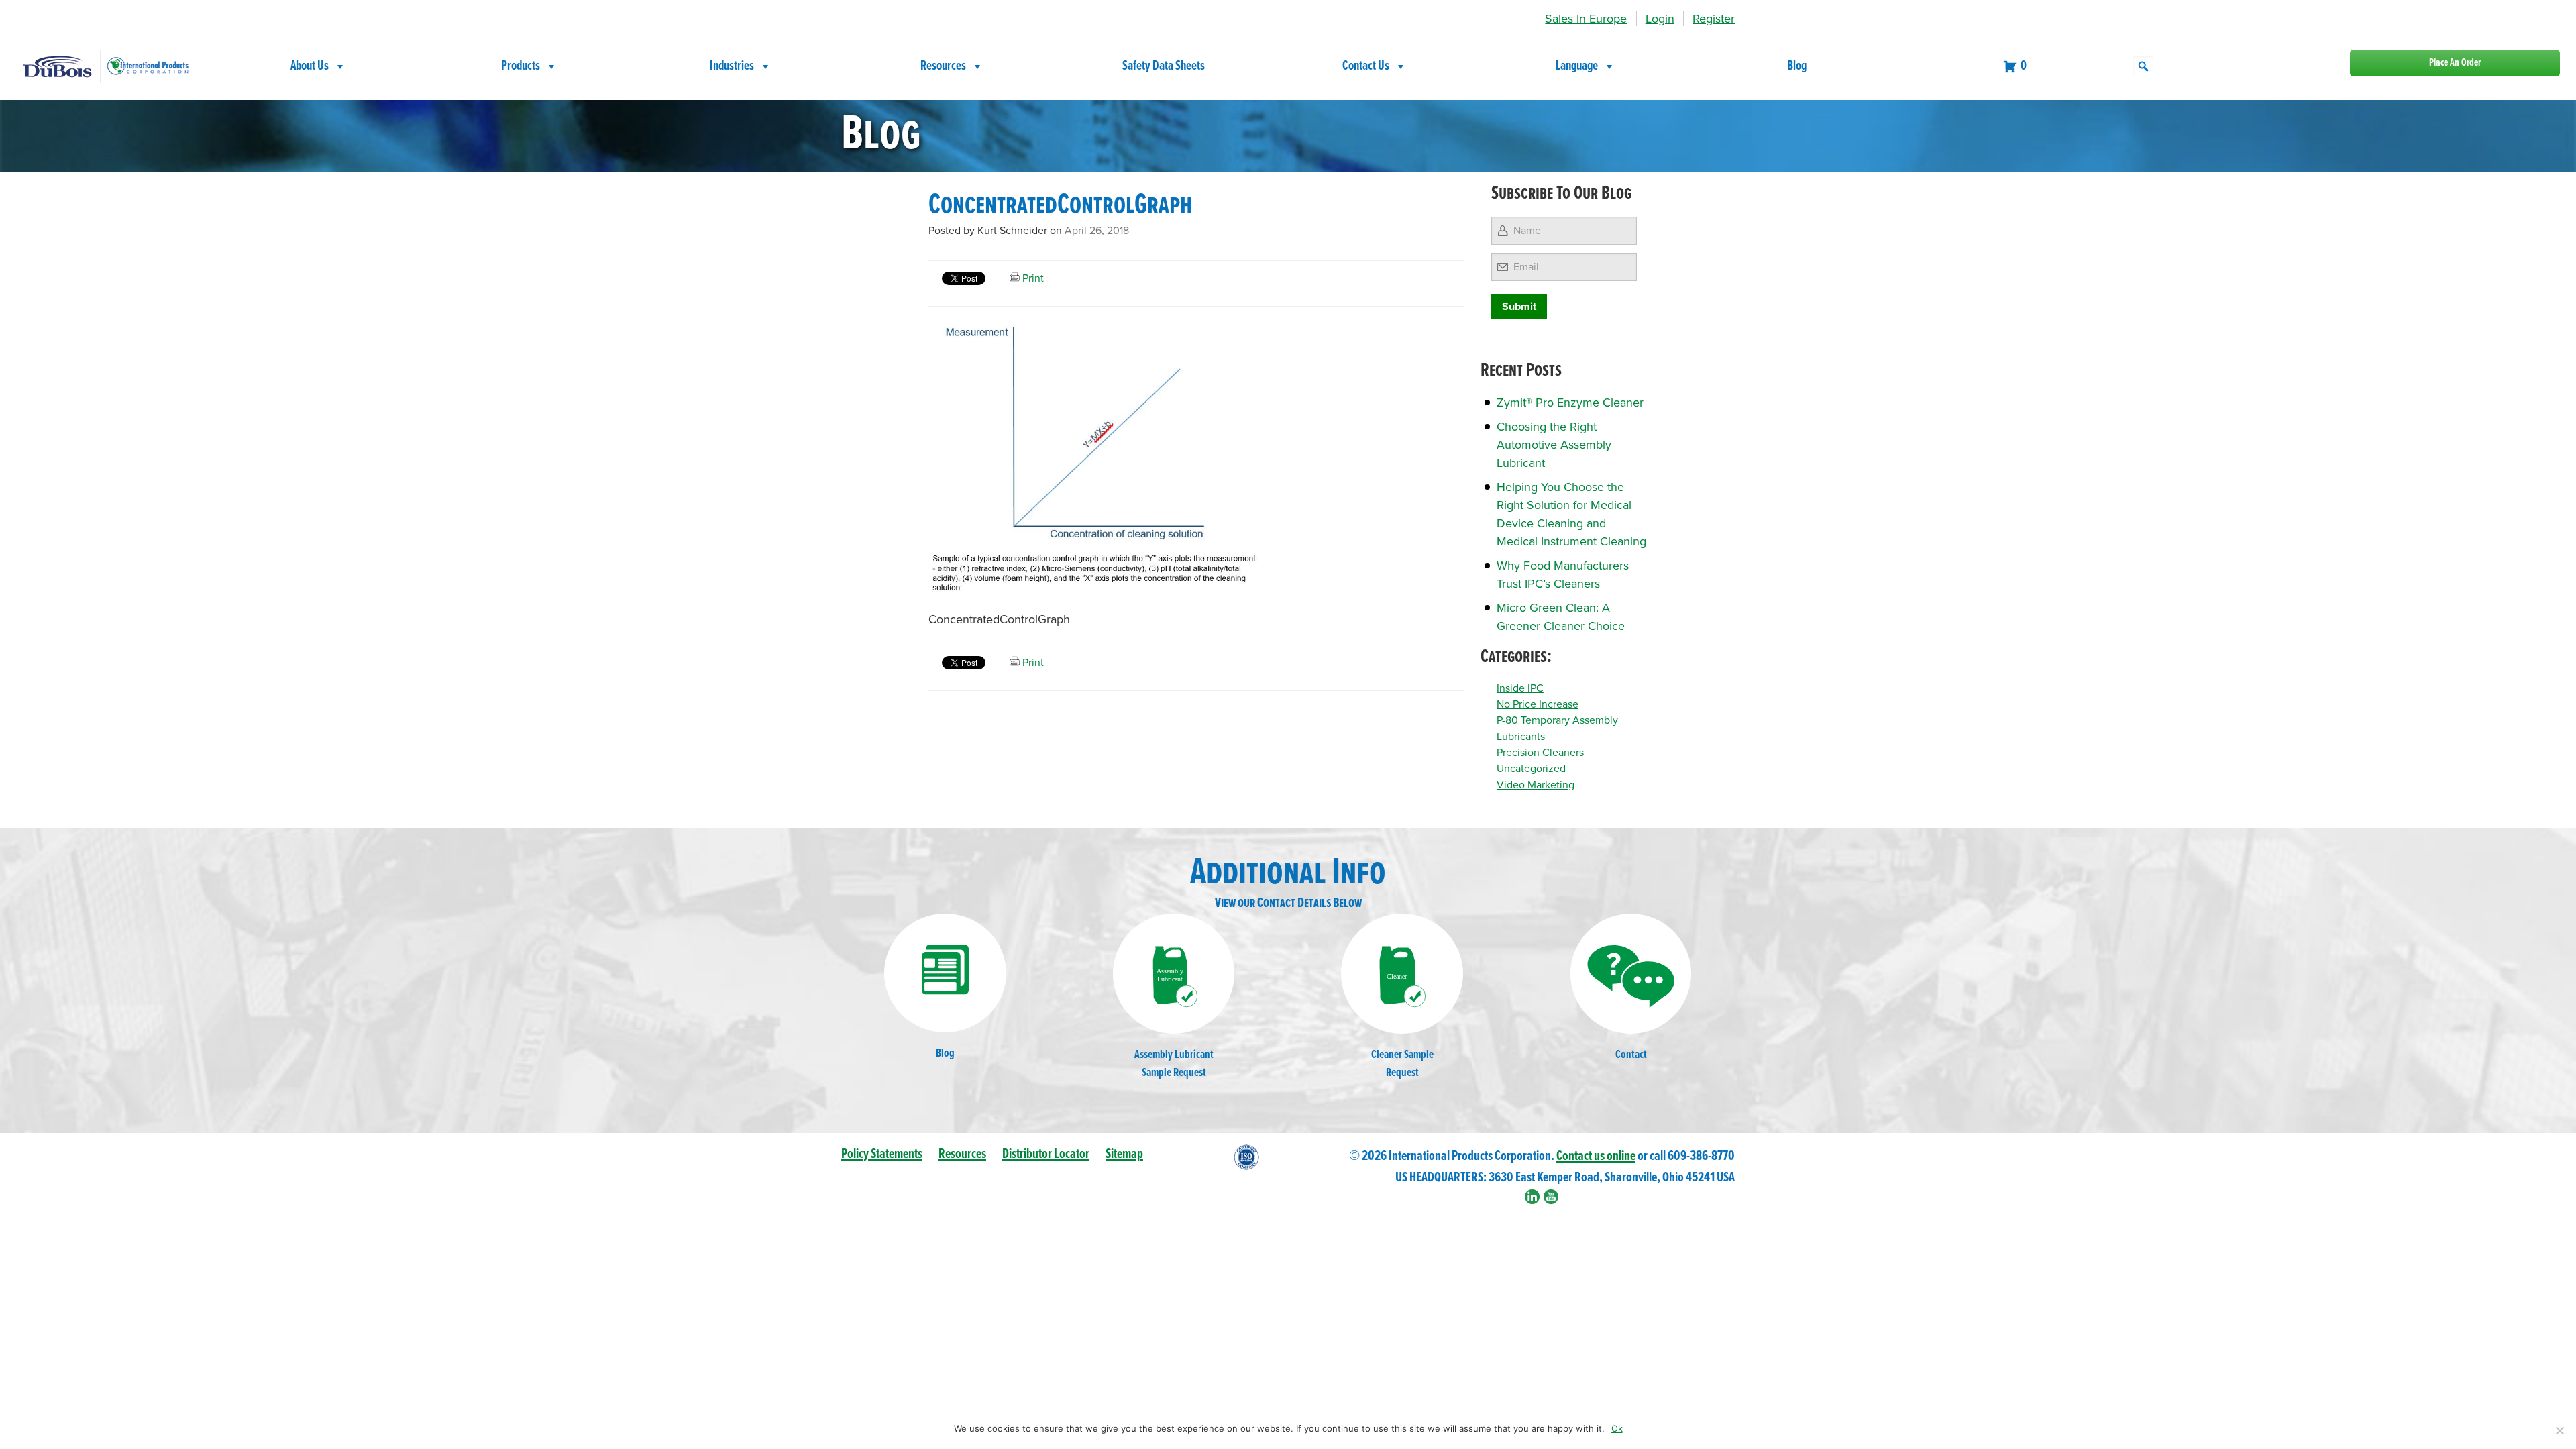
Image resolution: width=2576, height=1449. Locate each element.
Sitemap (1124, 1154)
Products (521, 66)
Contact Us (1366, 66)
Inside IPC (1520, 688)
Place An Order (2455, 63)
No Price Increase (1538, 704)
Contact (1631, 1055)
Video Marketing (1536, 785)
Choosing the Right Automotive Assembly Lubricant (1554, 445)
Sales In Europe (1586, 19)
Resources (943, 66)
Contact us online (1596, 1156)
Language (1577, 66)
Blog (1797, 66)
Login (1660, 19)
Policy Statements (882, 1154)
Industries (732, 66)
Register (1714, 19)
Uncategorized (1531, 769)
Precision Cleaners (1540, 753)
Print (1032, 278)
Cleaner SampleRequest (1402, 1064)
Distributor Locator (1046, 1154)
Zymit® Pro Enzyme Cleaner (1570, 402)
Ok (1617, 1428)
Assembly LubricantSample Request (1174, 1064)
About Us (310, 66)
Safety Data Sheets (1164, 66)
